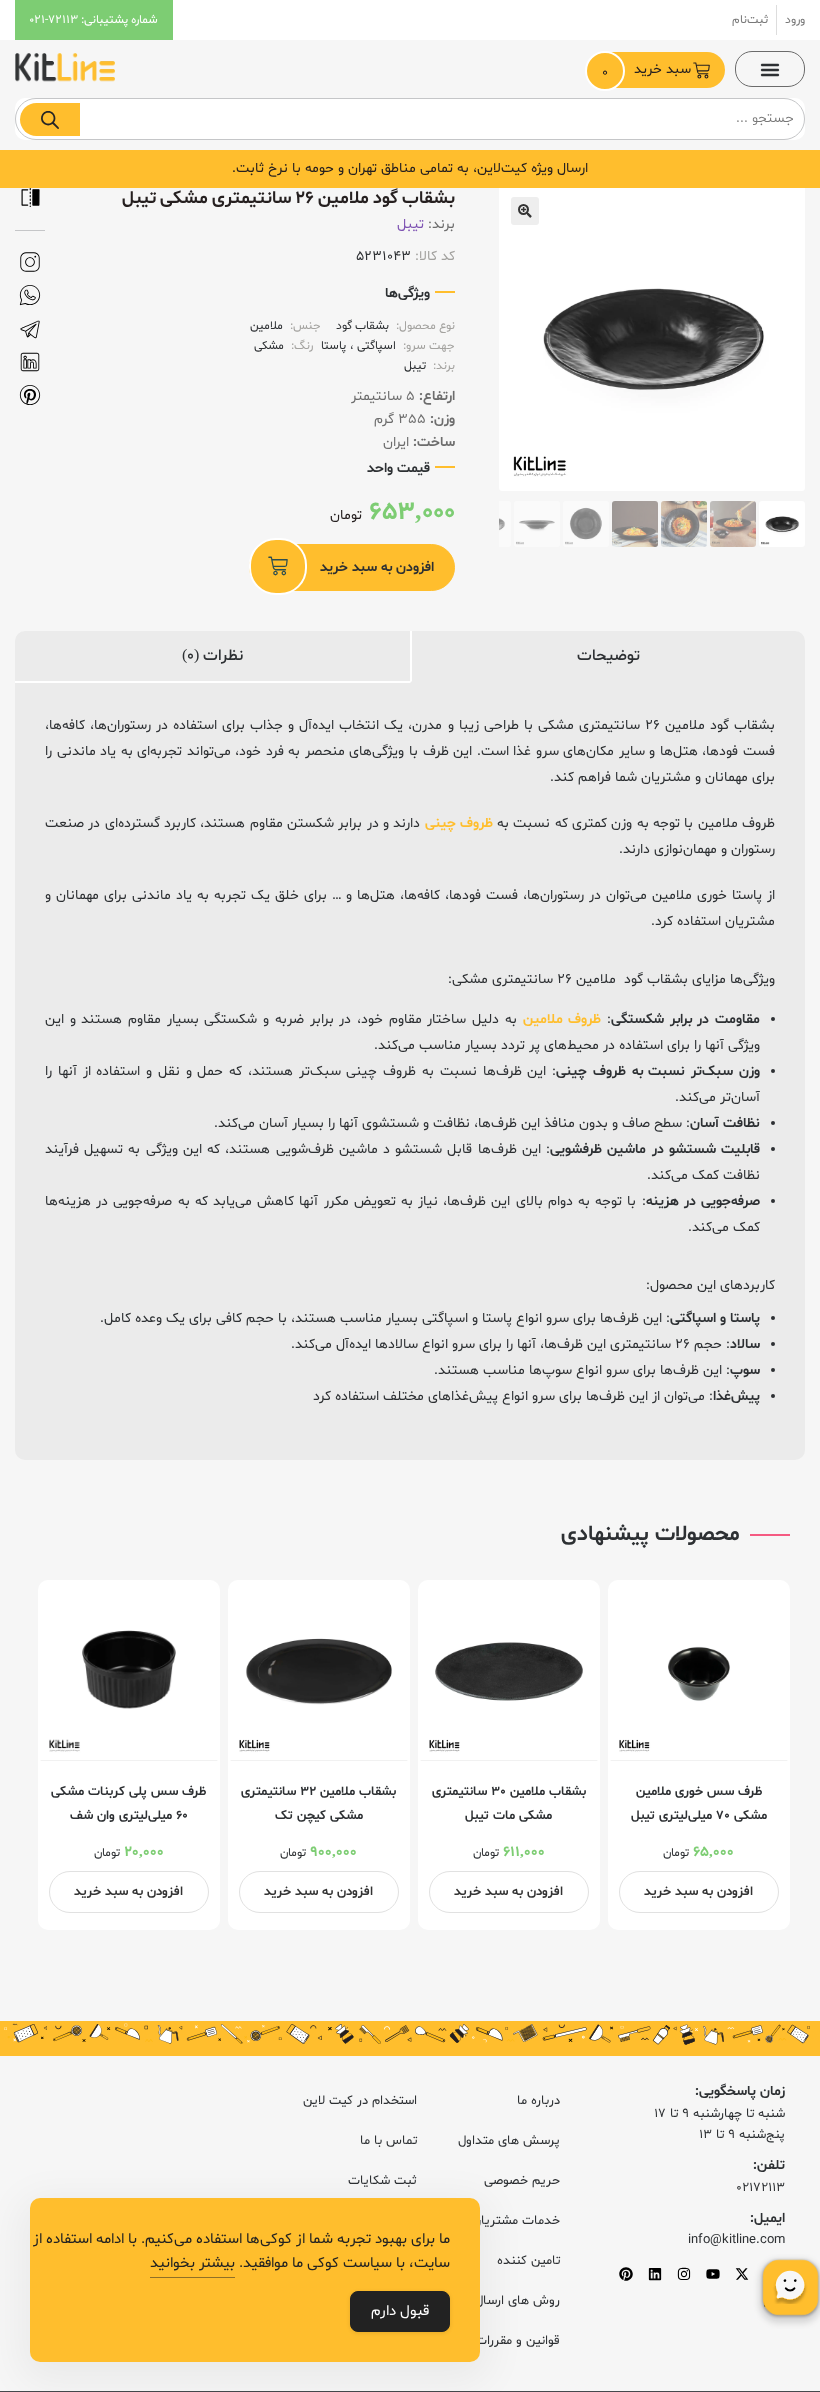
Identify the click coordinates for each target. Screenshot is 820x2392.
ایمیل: (767, 2218)
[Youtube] (713, 2274)
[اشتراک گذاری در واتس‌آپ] (30, 295)
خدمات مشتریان (516, 2221)
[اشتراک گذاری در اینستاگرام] (30, 262)
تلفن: (769, 2165)
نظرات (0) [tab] (212, 656)
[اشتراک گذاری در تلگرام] (30, 329)
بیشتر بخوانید (192, 2263)
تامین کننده (528, 2261)
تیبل (410, 224)
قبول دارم (400, 2311)
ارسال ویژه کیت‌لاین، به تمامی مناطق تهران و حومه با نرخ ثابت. (410, 168)
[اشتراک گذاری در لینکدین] (30, 362)
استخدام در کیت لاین (360, 2101)
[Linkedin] (655, 2274)
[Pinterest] (626, 2274)
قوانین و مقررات (517, 2341)
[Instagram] (684, 2274)
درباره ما (538, 2101)
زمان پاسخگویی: (740, 2091)
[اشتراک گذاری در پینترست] (30, 395)
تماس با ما (388, 2141)
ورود (795, 20)
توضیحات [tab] (608, 656)
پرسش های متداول (509, 2141)
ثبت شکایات (382, 2181)
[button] (770, 69)
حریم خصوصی (522, 2181)
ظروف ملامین (562, 1019)
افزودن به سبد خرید (377, 567)
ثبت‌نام (750, 20)
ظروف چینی (459, 823)
